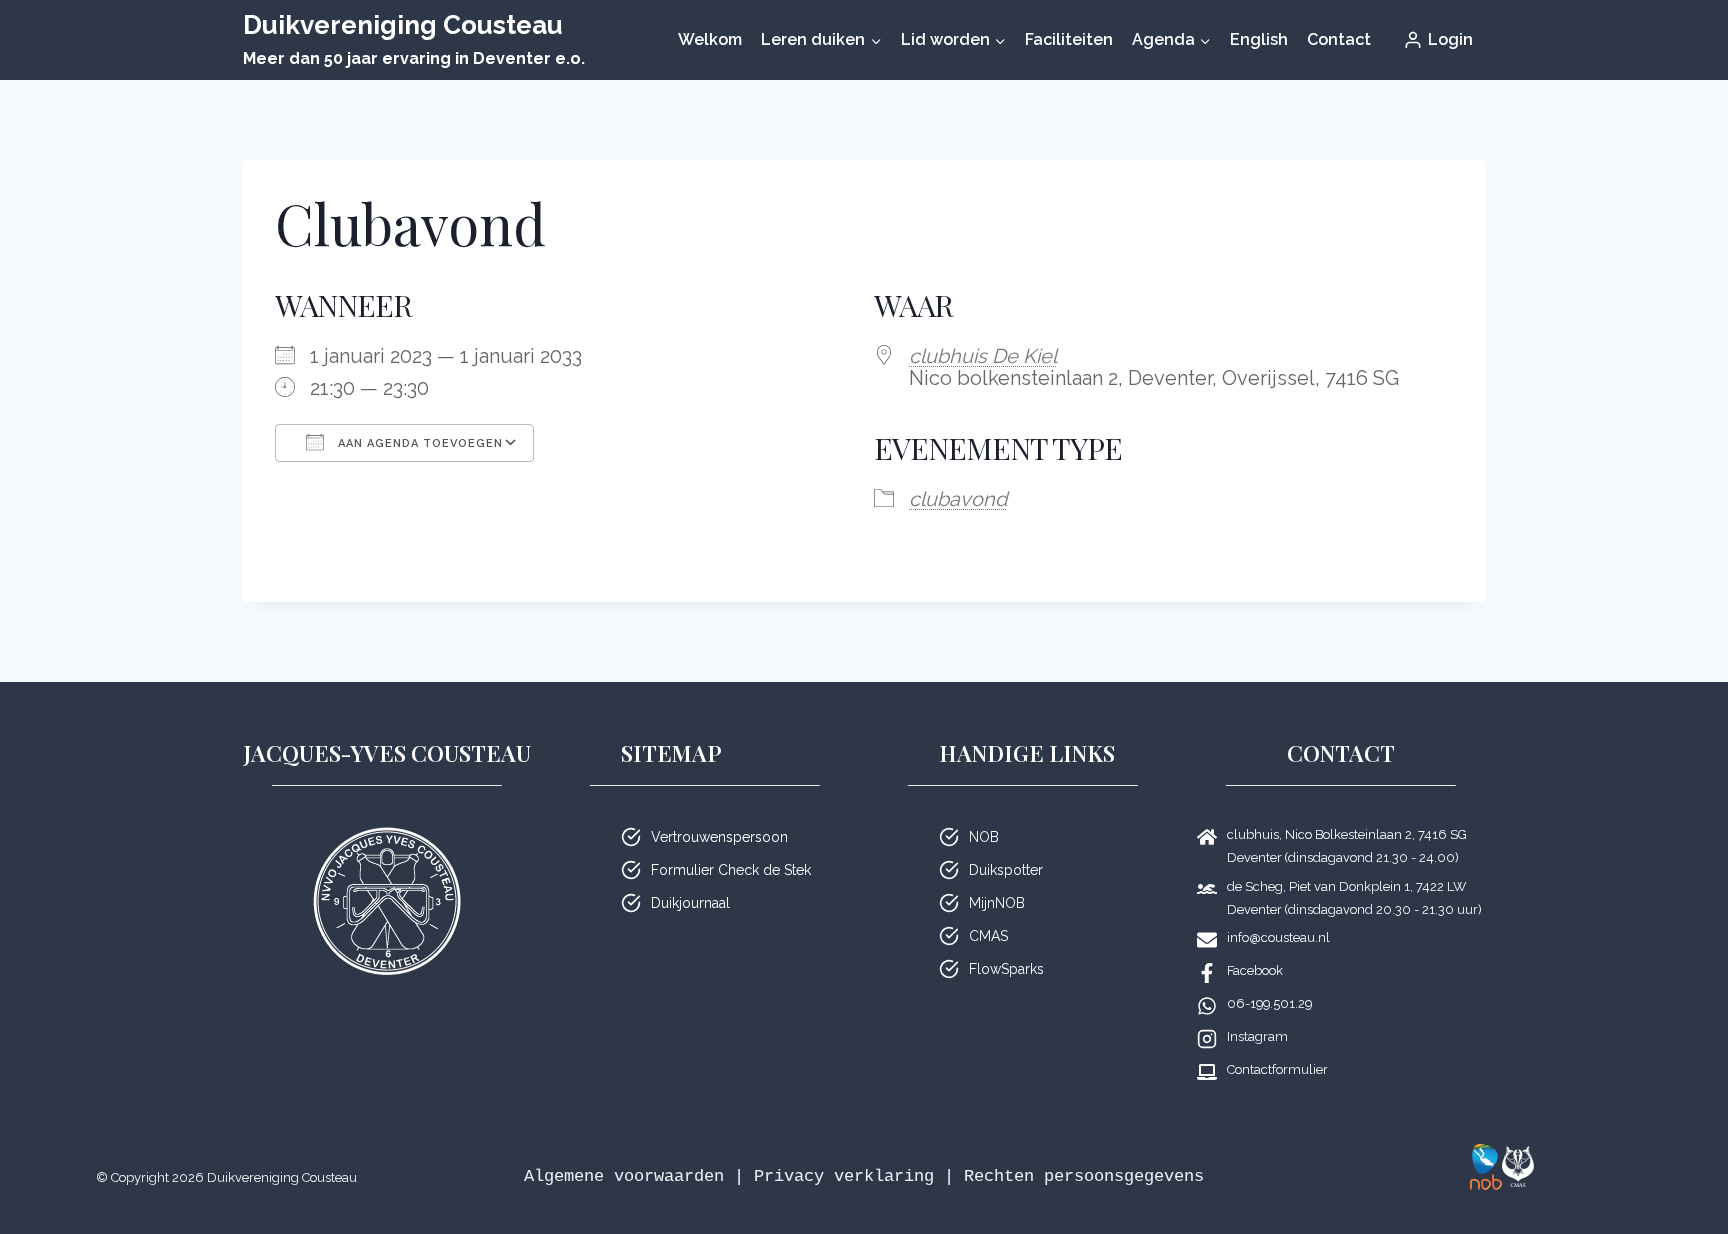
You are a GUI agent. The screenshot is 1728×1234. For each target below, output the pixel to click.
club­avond (958, 499)
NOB (984, 837)
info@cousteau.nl (1278, 937)
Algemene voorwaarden (624, 1176)
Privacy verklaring (844, 1176)
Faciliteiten (1069, 39)
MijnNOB (997, 903)
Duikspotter (1006, 870)
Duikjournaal (690, 903)
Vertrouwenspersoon (719, 837)
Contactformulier (1277, 1069)
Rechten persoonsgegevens (1084, 1176)
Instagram (1257, 1036)
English (1259, 39)
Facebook (1255, 970)
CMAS (988, 936)
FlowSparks (1006, 969)
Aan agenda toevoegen (418, 443)
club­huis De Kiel (983, 356)
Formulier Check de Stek (731, 870)
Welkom (710, 39)
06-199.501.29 (1269, 1003)
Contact (1339, 39)
